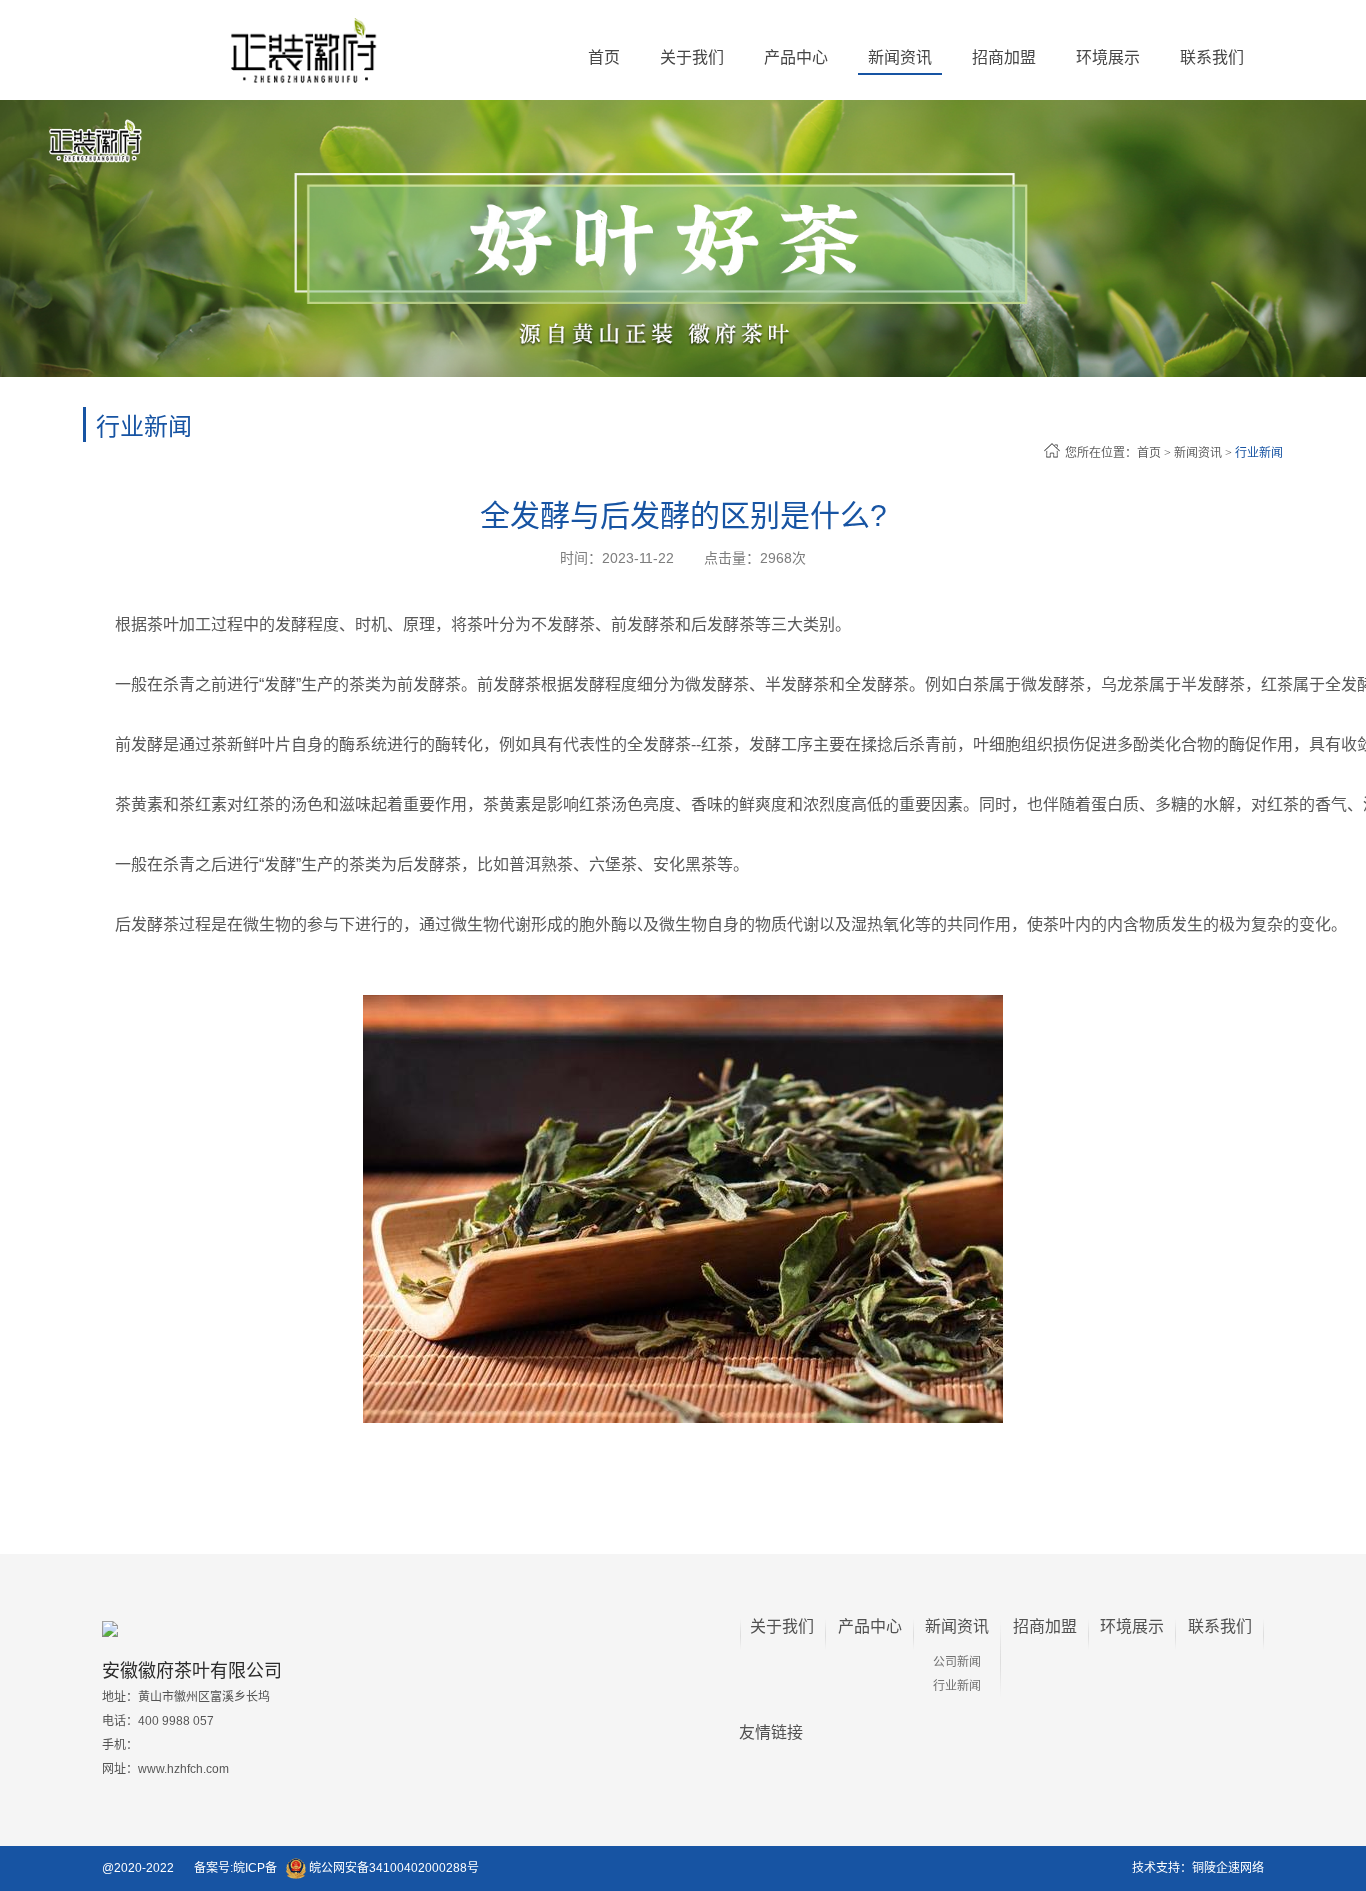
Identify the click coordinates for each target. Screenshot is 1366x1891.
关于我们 (782, 1626)
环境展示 (1132, 1626)
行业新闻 (1259, 453)
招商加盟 (1045, 1626)
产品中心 (870, 1626)
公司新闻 (957, 1662)
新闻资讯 (1198, 453)
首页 (604, 57)
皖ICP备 (255, 1868)
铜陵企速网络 (1228, 1868)
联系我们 (1220, 1626)
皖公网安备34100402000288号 (392, 1868)
